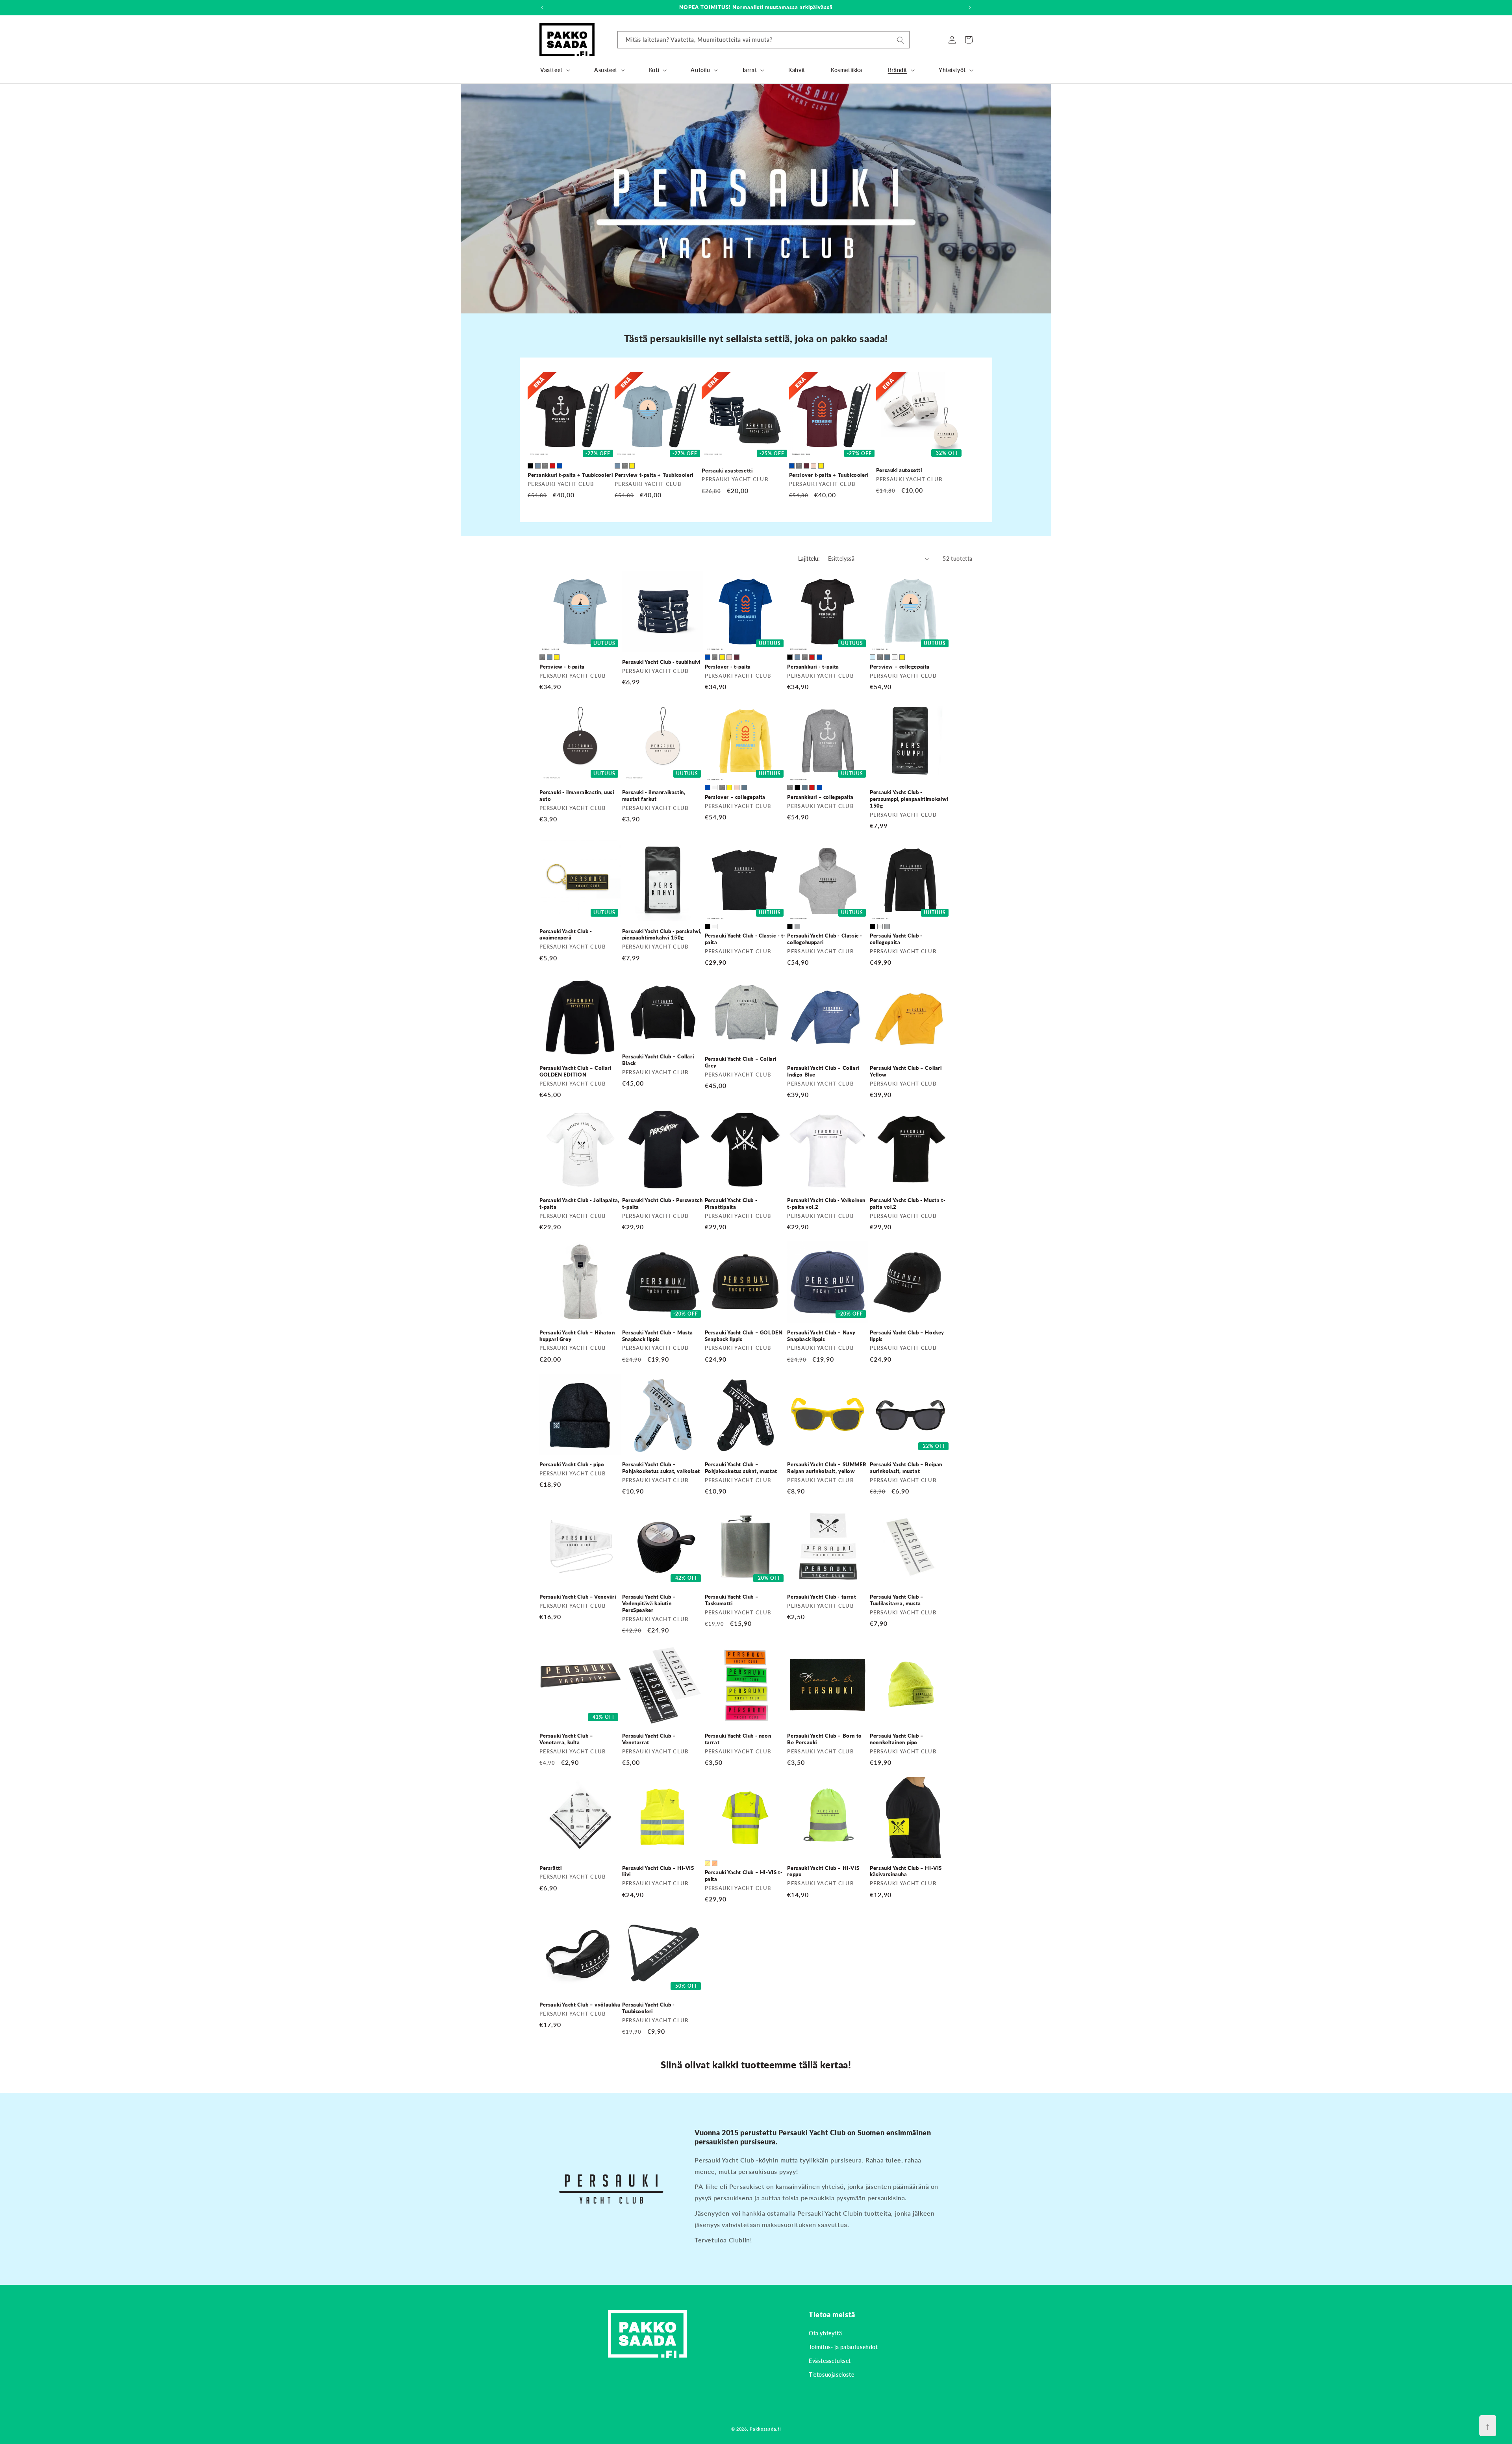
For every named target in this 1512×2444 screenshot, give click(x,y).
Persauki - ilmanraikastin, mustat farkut (654, 796)
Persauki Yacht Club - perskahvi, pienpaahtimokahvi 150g (662, 935)
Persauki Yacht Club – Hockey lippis (907, 1336)
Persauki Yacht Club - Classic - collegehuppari (825, 939)
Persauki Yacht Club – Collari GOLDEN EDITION (575, 1071)
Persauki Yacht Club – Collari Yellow (906, 1071)
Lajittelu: (809, 559)
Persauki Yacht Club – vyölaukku (580, 2005)
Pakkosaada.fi (765, 2429)
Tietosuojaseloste (831, 2375)
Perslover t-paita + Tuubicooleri (829, 475)
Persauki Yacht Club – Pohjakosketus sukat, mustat (741, 1468)
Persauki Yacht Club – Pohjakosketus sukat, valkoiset (661, 1468)
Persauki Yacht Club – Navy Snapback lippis (821, 1336)
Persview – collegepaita (900, 667)
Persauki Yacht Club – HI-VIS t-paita (744, 1876)
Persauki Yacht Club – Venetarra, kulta (566, 1739)
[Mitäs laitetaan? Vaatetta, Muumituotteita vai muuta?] (901, 40)
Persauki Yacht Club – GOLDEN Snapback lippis (744, 1336)
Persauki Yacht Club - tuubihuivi (661, 662)
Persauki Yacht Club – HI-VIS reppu (823, 1871)
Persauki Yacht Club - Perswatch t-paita (662, 1203)
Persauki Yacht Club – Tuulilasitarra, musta (897, 1600)
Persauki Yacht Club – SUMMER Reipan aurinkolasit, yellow (827, 1468)
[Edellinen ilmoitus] (542, 7)
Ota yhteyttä (825, 2333)
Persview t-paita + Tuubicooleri (654, 475)
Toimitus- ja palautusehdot (843, 2347)
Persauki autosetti (899, 470)
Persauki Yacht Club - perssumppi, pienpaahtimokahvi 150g (909, 799)
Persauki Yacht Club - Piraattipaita (731, 1203)
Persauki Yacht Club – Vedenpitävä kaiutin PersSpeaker (649, 1603)
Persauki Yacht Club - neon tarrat (738, 1739)
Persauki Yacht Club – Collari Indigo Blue (823, 1071)
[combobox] (763, 40)
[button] (554, 70)
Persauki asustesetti (727, 471)
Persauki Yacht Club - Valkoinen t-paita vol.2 (826, 1203)
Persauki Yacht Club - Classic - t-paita (745, 939)
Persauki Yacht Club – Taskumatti (732, 1600)
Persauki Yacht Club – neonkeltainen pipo (897, 1739)
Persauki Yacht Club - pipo (572, 1464)
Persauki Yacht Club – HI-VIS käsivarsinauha (906, 1871)
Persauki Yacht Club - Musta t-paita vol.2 (908, 1203)
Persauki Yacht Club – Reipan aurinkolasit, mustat (906, 1468)
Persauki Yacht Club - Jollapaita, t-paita (579, 1203)
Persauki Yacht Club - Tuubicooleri (649, 2008)
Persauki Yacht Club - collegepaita (896, 939)
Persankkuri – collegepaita (820, 797)
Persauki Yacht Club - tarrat (822, 1597)
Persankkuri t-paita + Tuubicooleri (570, 475)
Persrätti (550, 1868)
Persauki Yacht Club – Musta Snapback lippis (658, 1336)
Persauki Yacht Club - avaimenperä (566, 935)
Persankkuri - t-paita (813, 667)
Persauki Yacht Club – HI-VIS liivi (658, 1871)
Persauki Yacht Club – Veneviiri (578, 1597)
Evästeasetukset (830, 2361)
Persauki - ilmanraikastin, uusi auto (577, 796)
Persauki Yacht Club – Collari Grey (741, 1062)
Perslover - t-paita (728, 667)
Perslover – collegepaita (735, 797)
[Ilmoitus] (970, 7)
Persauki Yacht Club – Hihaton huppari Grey (577, 1336)
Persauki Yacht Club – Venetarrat (649, 1739)
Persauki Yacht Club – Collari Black (658, 1060)
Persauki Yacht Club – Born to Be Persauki (824, 1739)
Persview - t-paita (562, 667)
